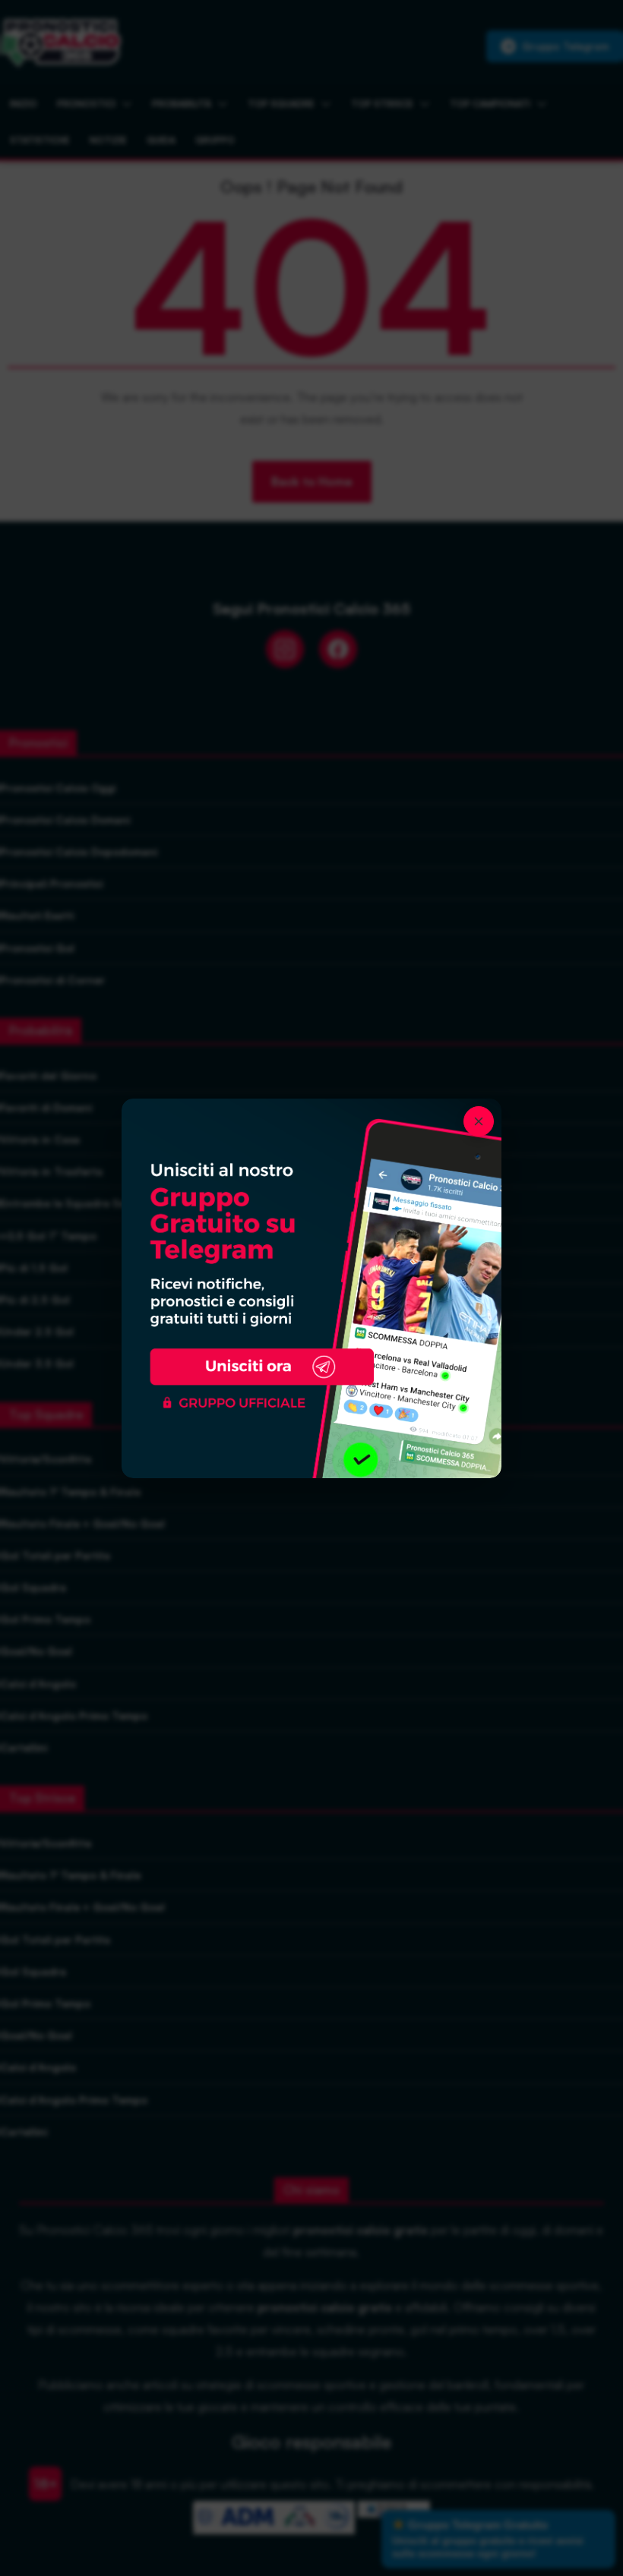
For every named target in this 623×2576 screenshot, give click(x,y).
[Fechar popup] (479, 1121)
